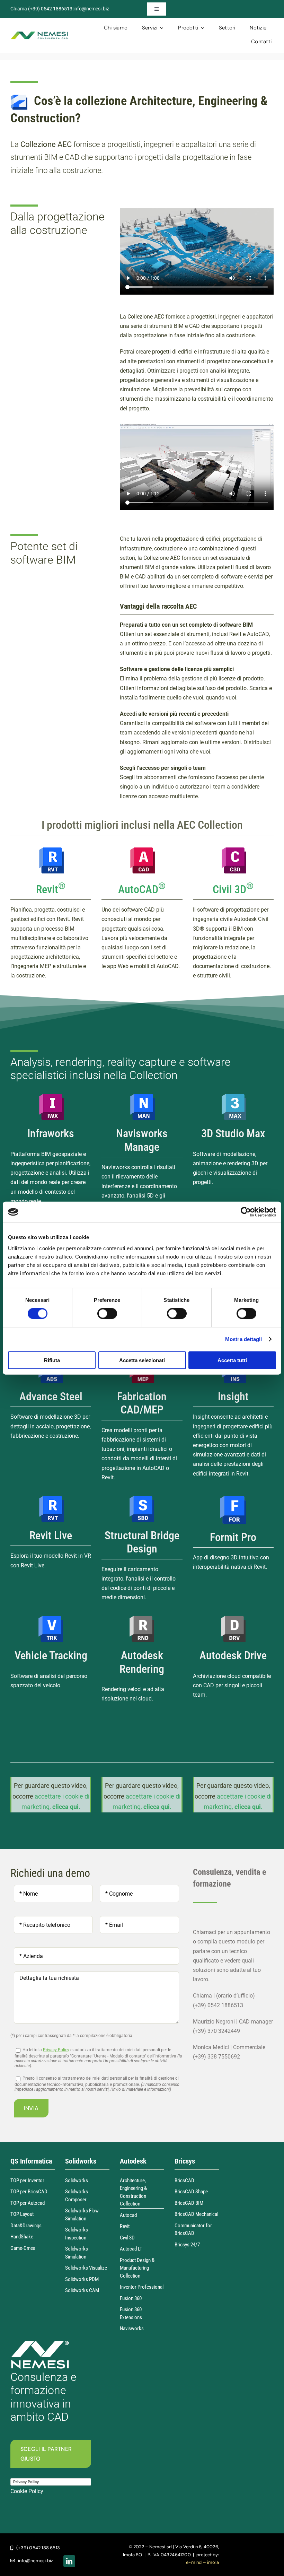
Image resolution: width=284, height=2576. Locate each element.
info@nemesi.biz (91, 9)
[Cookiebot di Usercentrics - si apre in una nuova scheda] (246, 1212)
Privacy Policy (56, 2050)
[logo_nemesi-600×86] (39, 34)
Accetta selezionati (142, 1360)
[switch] (107, 1314)
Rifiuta (52, 1360)
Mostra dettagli (244, 1339)
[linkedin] (69, 2561)
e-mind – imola (202, 2562)
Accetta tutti (232, 1360)
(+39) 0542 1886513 (50, 9)
